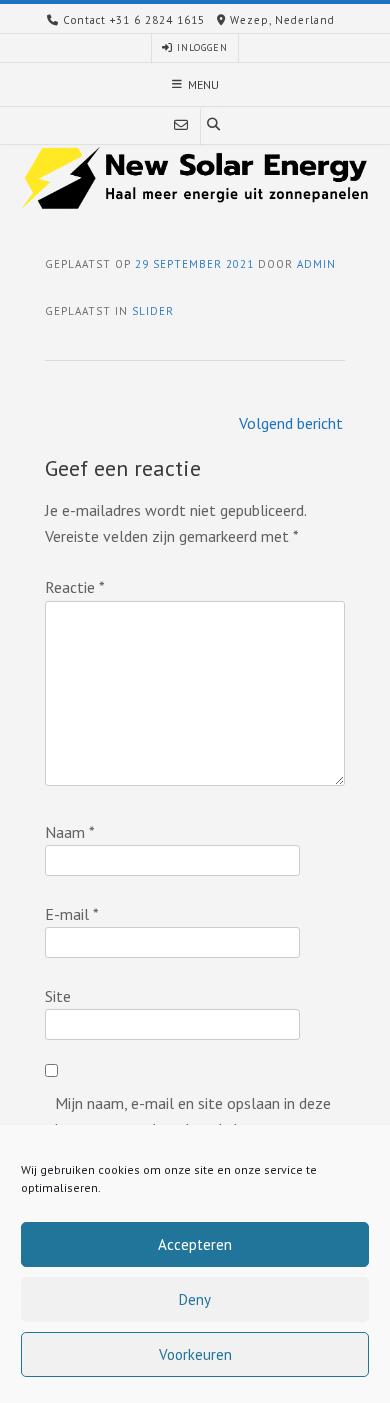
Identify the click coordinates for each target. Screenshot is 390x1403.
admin (316, 264)
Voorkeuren (195, 1354)
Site (58, 996)
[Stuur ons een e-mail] (181, 125)
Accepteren (195, 1244)
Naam (70, 832)
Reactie (75, 587)
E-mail (72, 914)
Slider (153, 311)
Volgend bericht (291, 423)
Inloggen (200, 47)
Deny (195, 1299)
